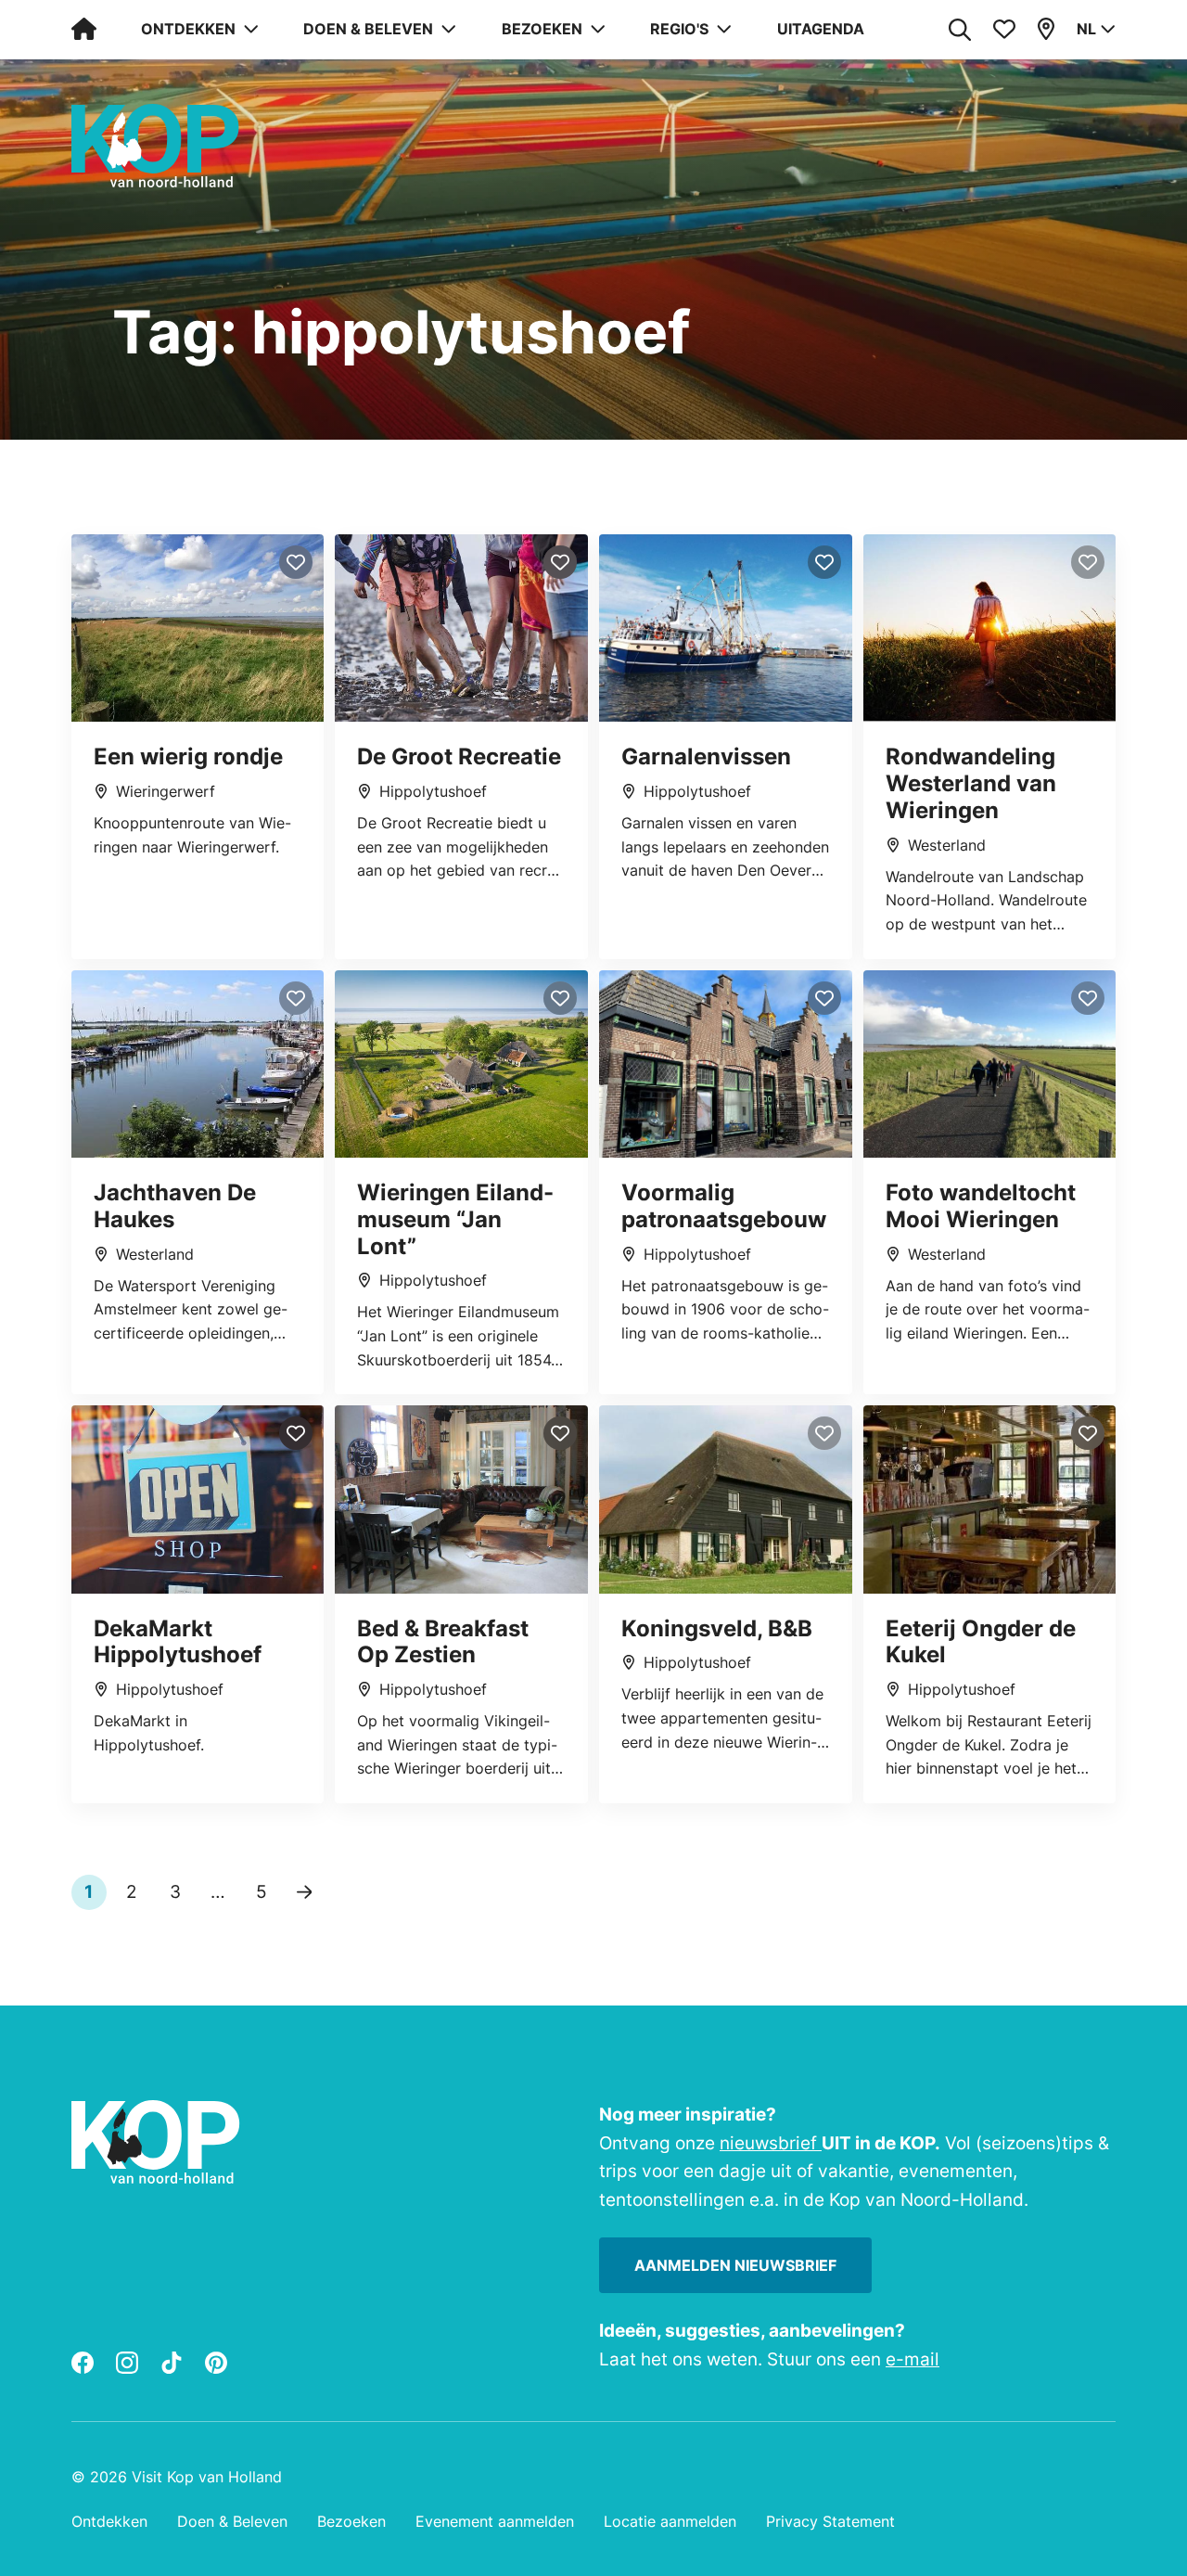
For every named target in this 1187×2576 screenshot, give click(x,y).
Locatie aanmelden (670, 2521)
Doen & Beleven (232, 2521)
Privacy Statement (830, 2521)
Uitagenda (821, 29)
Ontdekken (109, 2521)
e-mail (913, 2359)
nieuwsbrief (771, 2143)
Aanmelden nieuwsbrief (735, 2265)
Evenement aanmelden (495, 2521)
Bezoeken (351, 2521)
